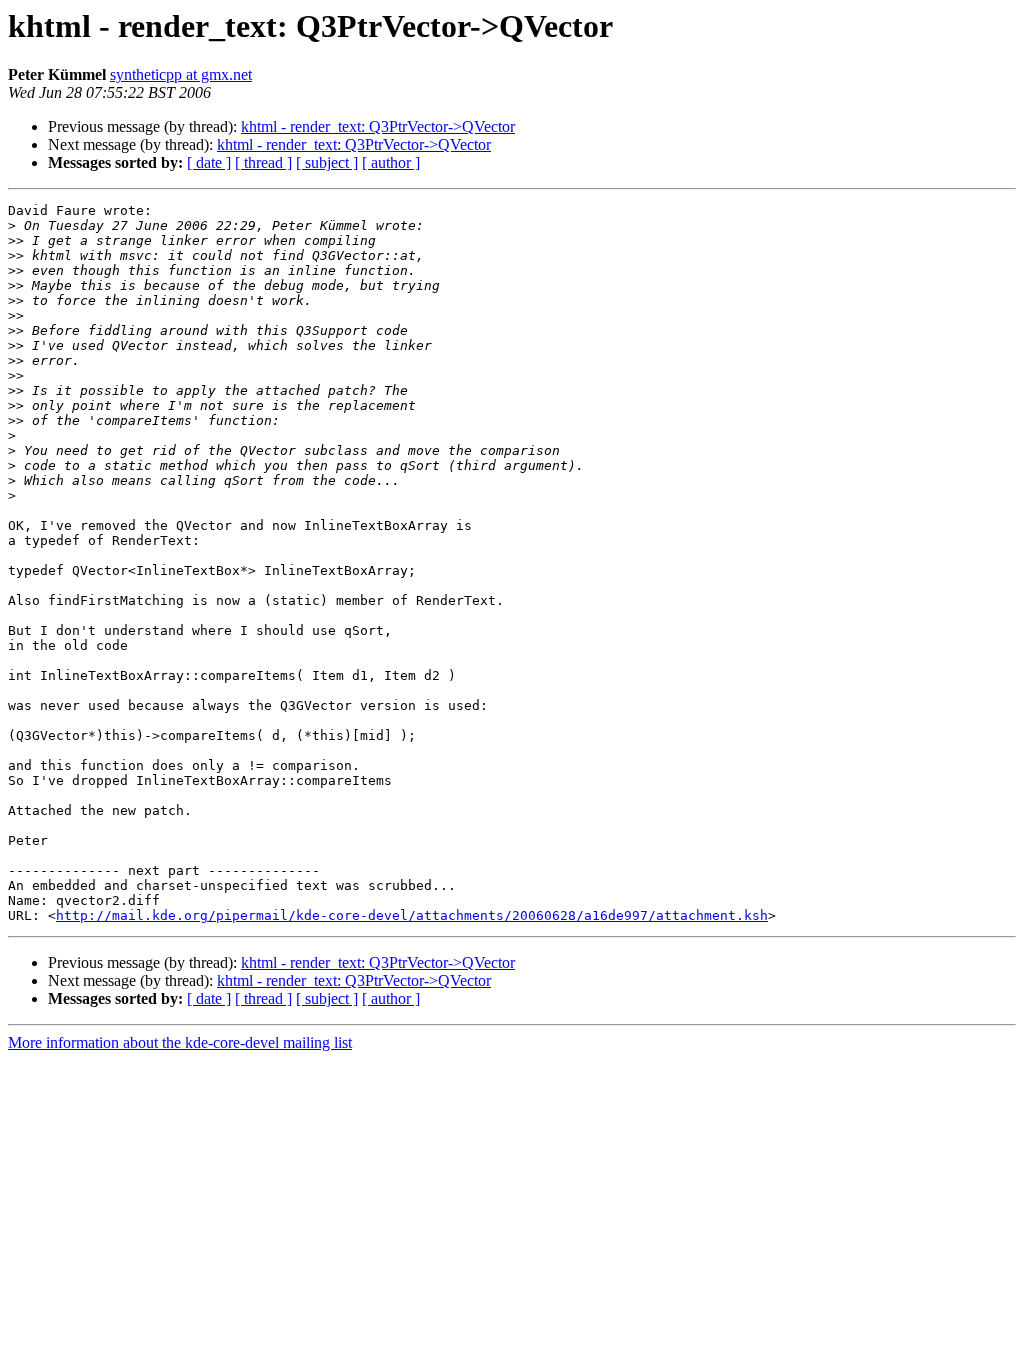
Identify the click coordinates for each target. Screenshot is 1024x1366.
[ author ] (391, 162)
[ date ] (209, 162)
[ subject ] (327, 162)
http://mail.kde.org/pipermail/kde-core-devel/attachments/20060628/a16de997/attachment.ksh (412, 915)
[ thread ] (263, 162)
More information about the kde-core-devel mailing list (180, 1042)
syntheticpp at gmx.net (181, 74)
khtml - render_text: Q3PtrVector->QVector (378, 126)
